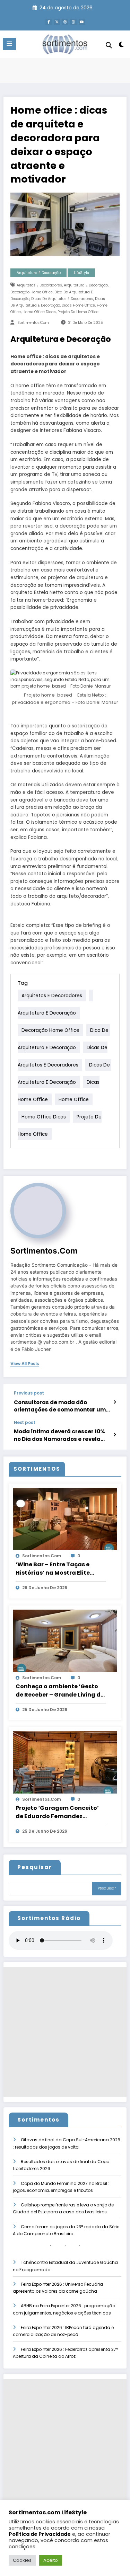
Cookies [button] (22, 2560)
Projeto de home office (78, 312)
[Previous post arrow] (115, 1402)
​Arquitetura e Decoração (86, 285)
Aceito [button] (51, 2560)
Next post (25, 1423)
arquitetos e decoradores (39, 285)
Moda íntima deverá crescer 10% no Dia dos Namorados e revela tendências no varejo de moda (59, 1435)
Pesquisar (35, 1867)
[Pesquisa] (109, 45)
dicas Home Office (78, 305)
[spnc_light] (122, 46)
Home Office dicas (39, 312)
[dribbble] (65, 22)
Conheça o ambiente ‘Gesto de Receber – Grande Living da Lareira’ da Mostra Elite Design (61, 1691)
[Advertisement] (65, 2032)
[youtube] (82, 22)
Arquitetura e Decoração (39, 273)
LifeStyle (81, 273)
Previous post (29, 1393)
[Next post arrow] (115, 1435)
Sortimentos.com (33, 323)
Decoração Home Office (32, 292)
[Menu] (9, 44)
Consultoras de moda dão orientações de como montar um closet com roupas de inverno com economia (62, 1406)
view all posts (25, 1364)
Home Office (74, 1099)
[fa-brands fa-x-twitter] (57, 22)
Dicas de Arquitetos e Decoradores (62, 299)
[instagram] (73, 22)
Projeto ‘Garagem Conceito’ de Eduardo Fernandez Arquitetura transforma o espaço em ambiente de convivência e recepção (57, 1812)
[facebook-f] (49, 22)
